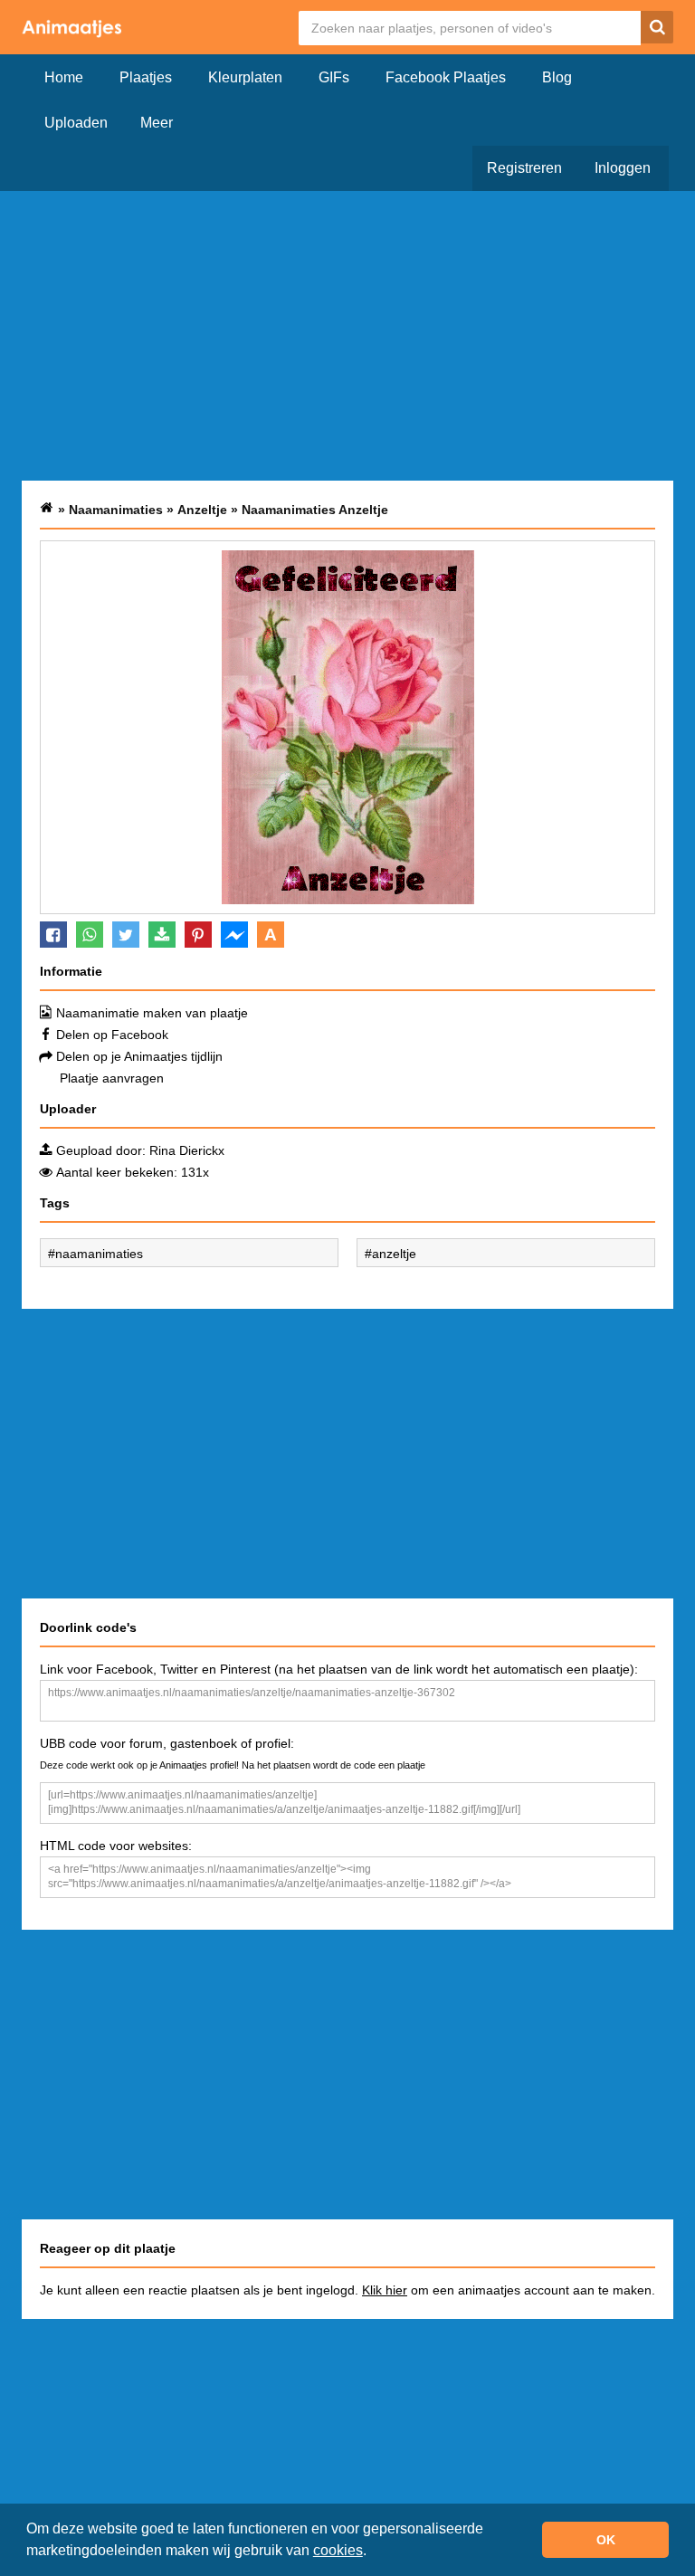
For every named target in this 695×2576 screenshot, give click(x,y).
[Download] (162, 935)
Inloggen (623, 168)
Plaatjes (146, 77)
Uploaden (76, 123)
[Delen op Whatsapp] (90, 935)
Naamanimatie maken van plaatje (152, 1013)
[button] (373, 2552)
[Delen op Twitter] (126, 935)
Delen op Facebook (112, 1035)
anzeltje (394, 1254)
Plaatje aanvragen (112, 1078)
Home (64, 77)
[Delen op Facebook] (53, 935)
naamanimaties (99, 1254)
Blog (557, 77)
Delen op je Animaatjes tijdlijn (139, 1056)
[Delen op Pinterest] (198, 935)
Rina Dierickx (187, 1150)
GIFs (334, 77)
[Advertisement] (347, 336)
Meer (157, 123)
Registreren (524, 168)
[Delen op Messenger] (234, 935)
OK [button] (606, 2540)
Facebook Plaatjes (446, 77)
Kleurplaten (245, 77)
